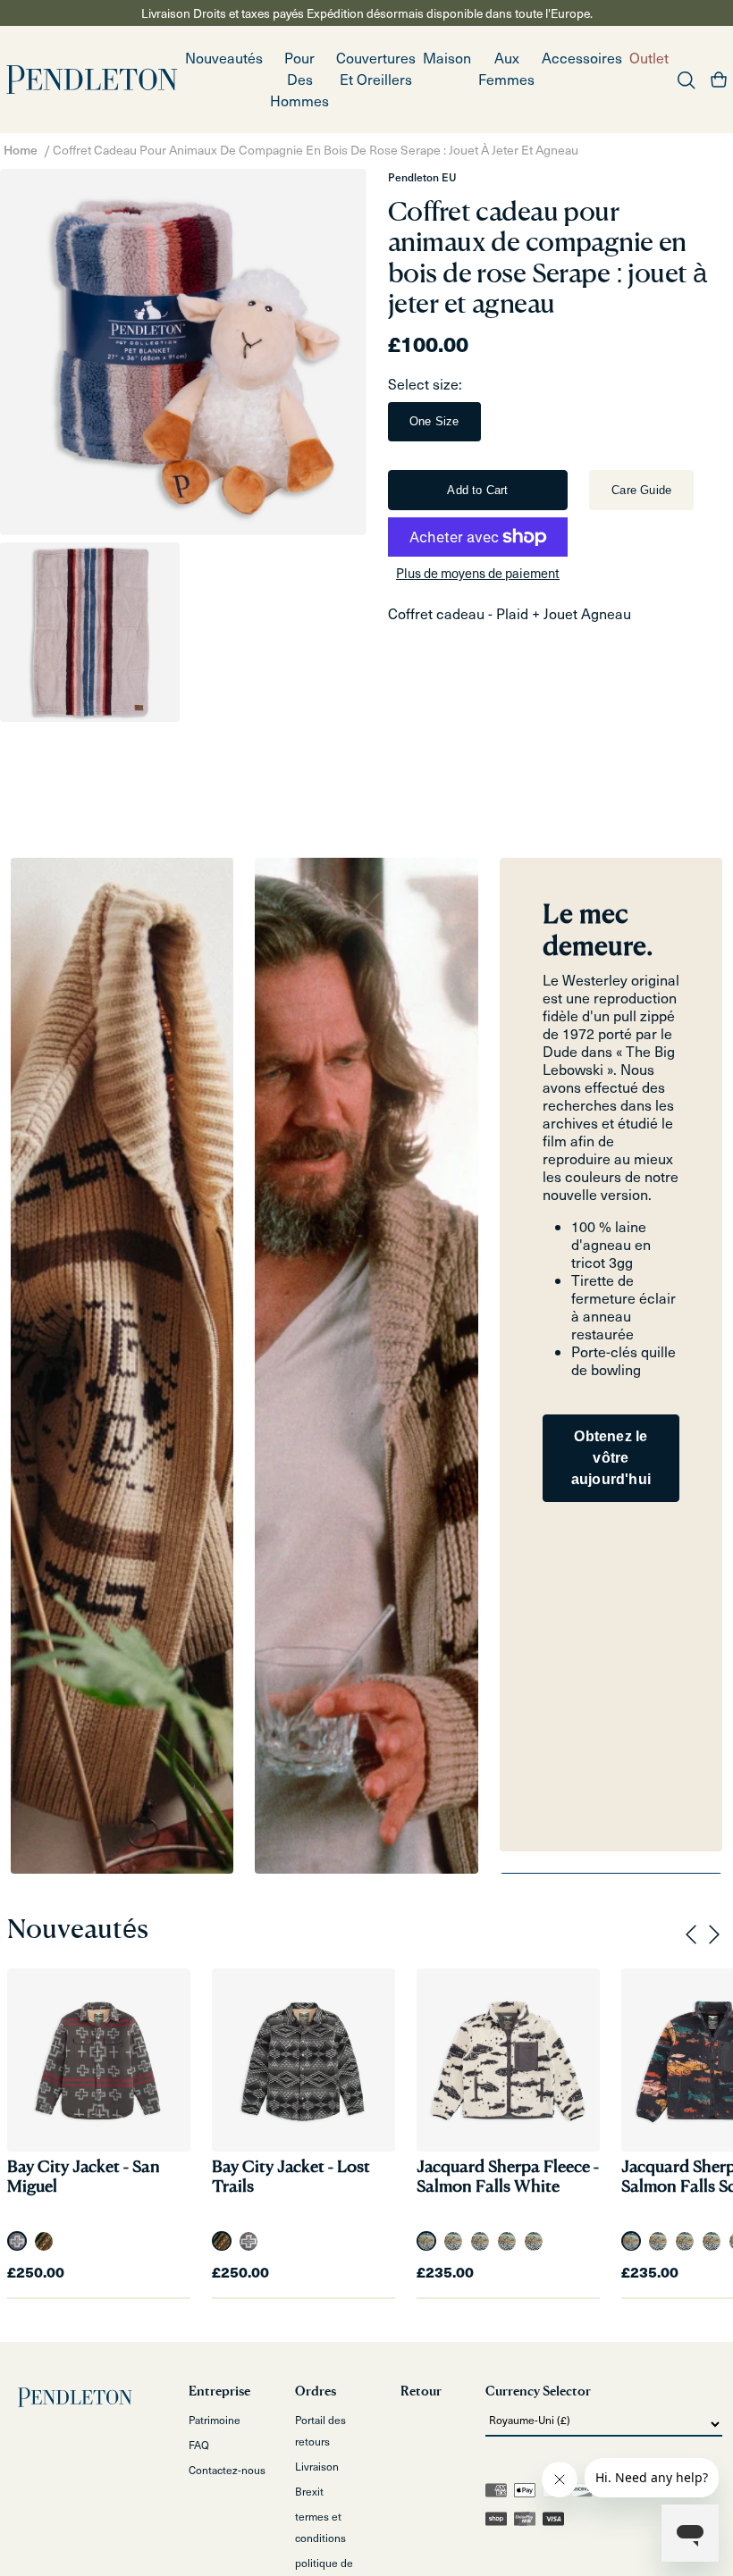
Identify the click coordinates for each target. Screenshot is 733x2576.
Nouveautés (224, 58)
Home (21, 150)
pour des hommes (299, 79)
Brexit (309, 2491)
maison (447, 58)
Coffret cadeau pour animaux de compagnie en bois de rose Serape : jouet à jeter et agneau (316, 150)
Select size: (425, 384)
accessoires (582, 58)
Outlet (649, 58)
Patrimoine (215, 2420)
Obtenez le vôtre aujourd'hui (611, 1458)
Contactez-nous (227, 2470)
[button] (299, 80)
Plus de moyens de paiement (478, 573)
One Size (434, 421)
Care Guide (641, 490)
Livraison (317, 2466)
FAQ (199, 2445)
